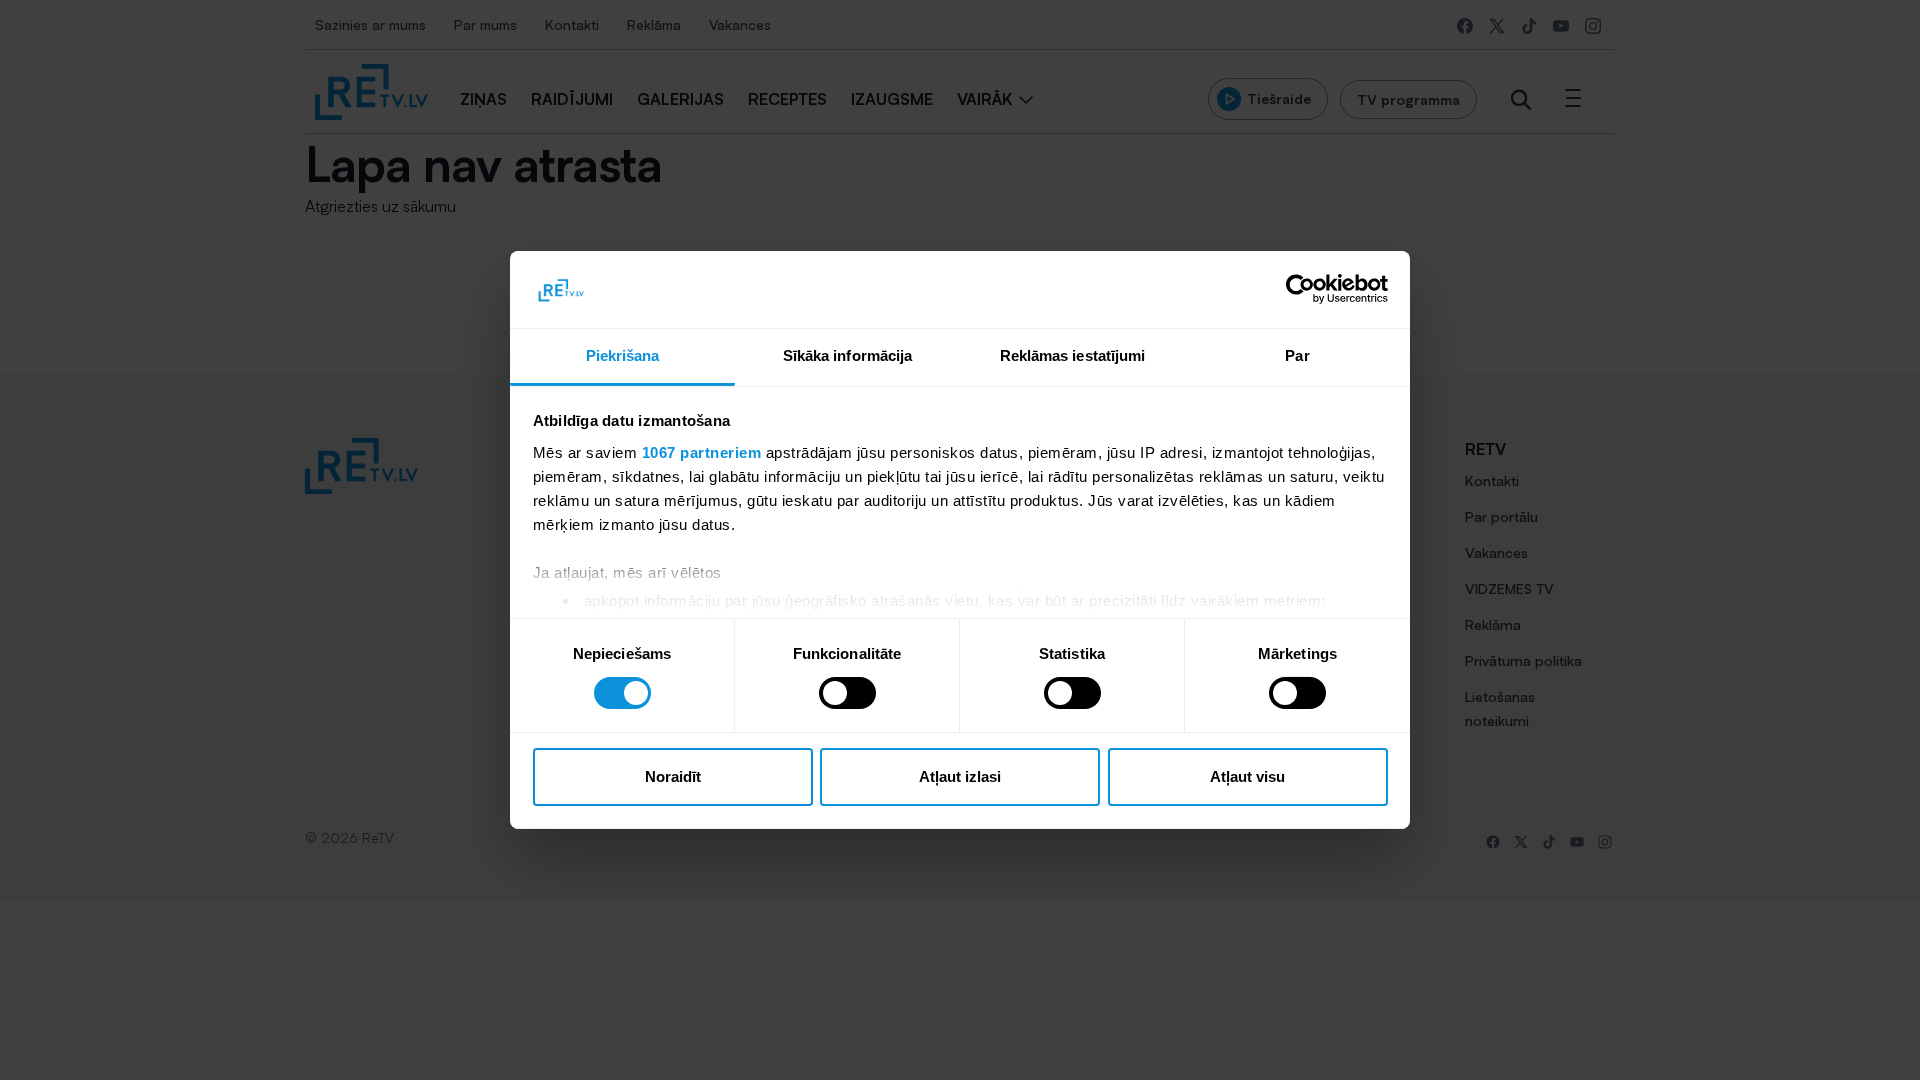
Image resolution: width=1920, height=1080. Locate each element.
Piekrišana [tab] (623, 355)
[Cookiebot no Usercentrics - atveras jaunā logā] (1300, 289)
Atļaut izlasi (960, 776)
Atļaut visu (1247, 776)
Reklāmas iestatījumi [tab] (1073, 355)
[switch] (847, 693)
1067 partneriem (702, 452)
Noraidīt (673, 776)
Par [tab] (1297, 355)
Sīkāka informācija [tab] (848, 355)
